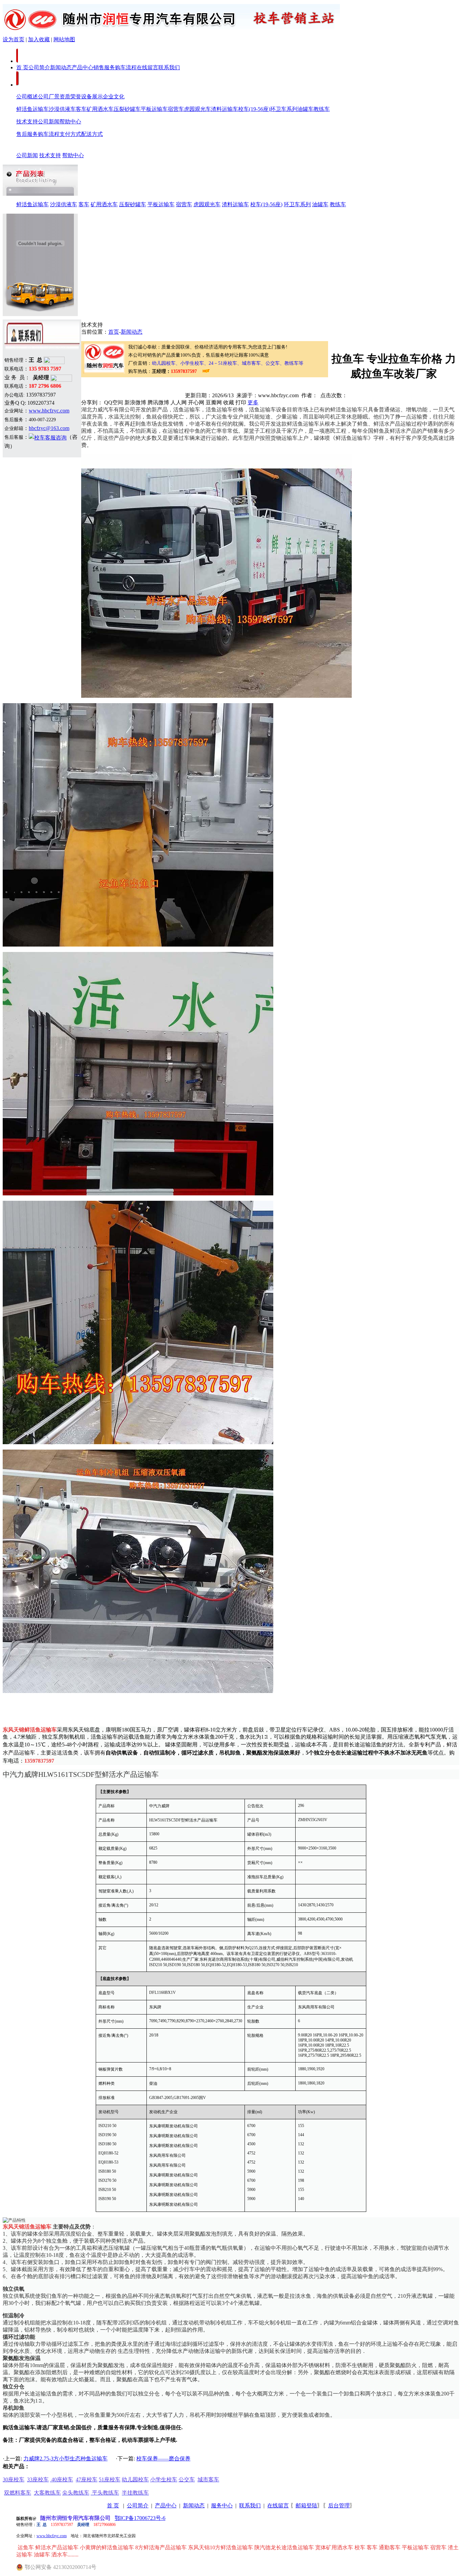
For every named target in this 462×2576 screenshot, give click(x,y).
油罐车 (305, 109)
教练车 (322, 109)
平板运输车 (154, 109)
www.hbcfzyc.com (49, 411)
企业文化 (114, 97)
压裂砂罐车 (127, 109)
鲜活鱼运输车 (32, 109)
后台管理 (339, 2506)
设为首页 (14, 39)
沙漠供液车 (62, 109)
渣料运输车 (225, 109)
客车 (81, 109)
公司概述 (27, 97)
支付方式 (70, 134)
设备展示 (92, 97)
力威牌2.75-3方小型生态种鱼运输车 (65, 2459)
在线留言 (147, 67)
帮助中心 (70, 122)
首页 (114, 332)
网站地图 (64, 39)
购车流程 (126, 67)
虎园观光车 (198, 109)
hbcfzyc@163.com (49, 428)
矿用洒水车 (100, 109)
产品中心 (83, 67)
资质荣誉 (70, 97)
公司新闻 (49, 122)
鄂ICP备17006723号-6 (140, 2518)
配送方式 (92, 134)
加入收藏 (39, 39)
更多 (253, 402)
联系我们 (169, 67)
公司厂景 (49, 97)
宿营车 (176, 109)
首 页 (22, 67)
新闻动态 (61, 67)
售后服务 (27, 134)
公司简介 (39, 67)
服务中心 (222, 2506)
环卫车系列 (284, 109)
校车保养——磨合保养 (163, 2459)
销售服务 (104, 67)
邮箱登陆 (306, 2506)
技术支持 (27, 122)
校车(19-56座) (254, 109)
